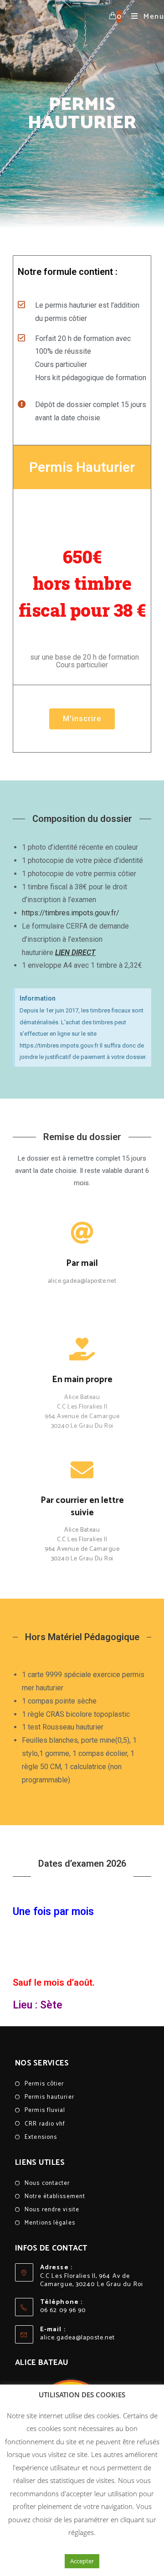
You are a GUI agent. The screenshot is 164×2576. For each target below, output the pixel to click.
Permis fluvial (45, 2110)
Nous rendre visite (52, 2210)
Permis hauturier (49, 2097)
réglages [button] (81, 2532)
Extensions (41, 2137)
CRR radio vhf (45, 2124)
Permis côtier (44, 2084)
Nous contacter (47, 2183)
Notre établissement (55, 2197)
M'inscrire (82, 719)
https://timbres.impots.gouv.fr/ (71, 913)
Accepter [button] (82, 2561)
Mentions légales (50, 2223)
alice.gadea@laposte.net (77, 2338)
